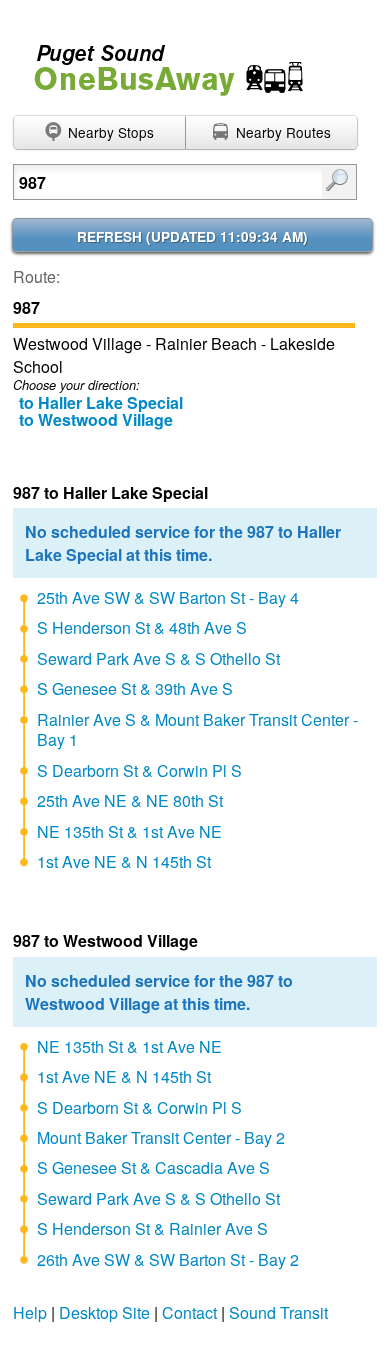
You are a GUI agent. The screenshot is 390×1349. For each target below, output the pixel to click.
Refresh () (192, 236)
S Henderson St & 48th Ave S (142, 627)
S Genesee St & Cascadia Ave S (153, 1167)
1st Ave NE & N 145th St (124, 861)
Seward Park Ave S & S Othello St (158, 658)
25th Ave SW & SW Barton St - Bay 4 (168, 597)
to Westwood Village (96, 419)
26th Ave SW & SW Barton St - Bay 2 (168, 1259)
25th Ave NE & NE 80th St (130, 800)
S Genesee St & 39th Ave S (135, 688)
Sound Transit (278, 1312)
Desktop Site (104, 1312)
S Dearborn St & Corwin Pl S (139, 770)
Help (30, 1312)
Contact (189, 1312)
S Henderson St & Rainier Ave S (152, 1228)
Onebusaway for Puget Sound (160, 61)
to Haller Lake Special (101, 402)
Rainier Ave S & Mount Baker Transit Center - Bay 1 (197, 730)
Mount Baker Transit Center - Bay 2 (161, 1137)
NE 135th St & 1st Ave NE (129, 831)
